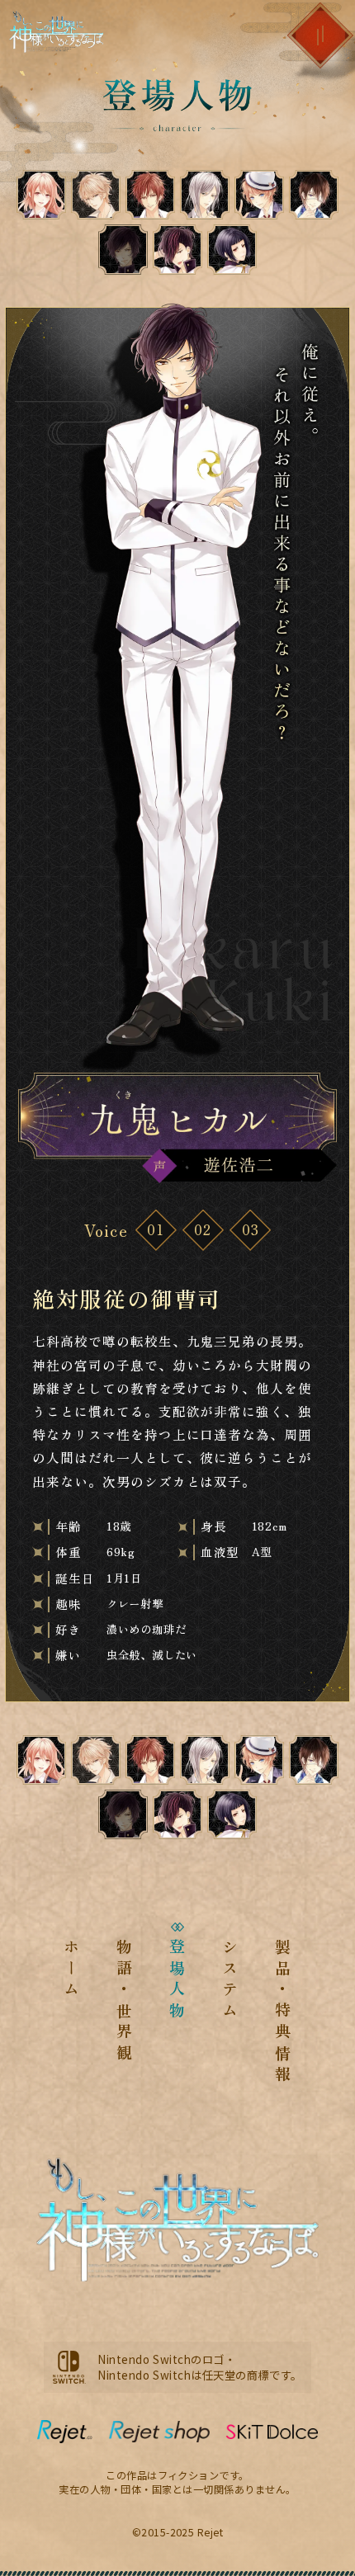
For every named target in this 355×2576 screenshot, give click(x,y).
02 (203, 1229)
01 (156, 1229)
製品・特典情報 (283, 2012)
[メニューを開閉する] (320, 35)
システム (230, 1981)
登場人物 (178, 1981)
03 (251, 1229)
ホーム (72, 1970)
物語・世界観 (125, 2002)
